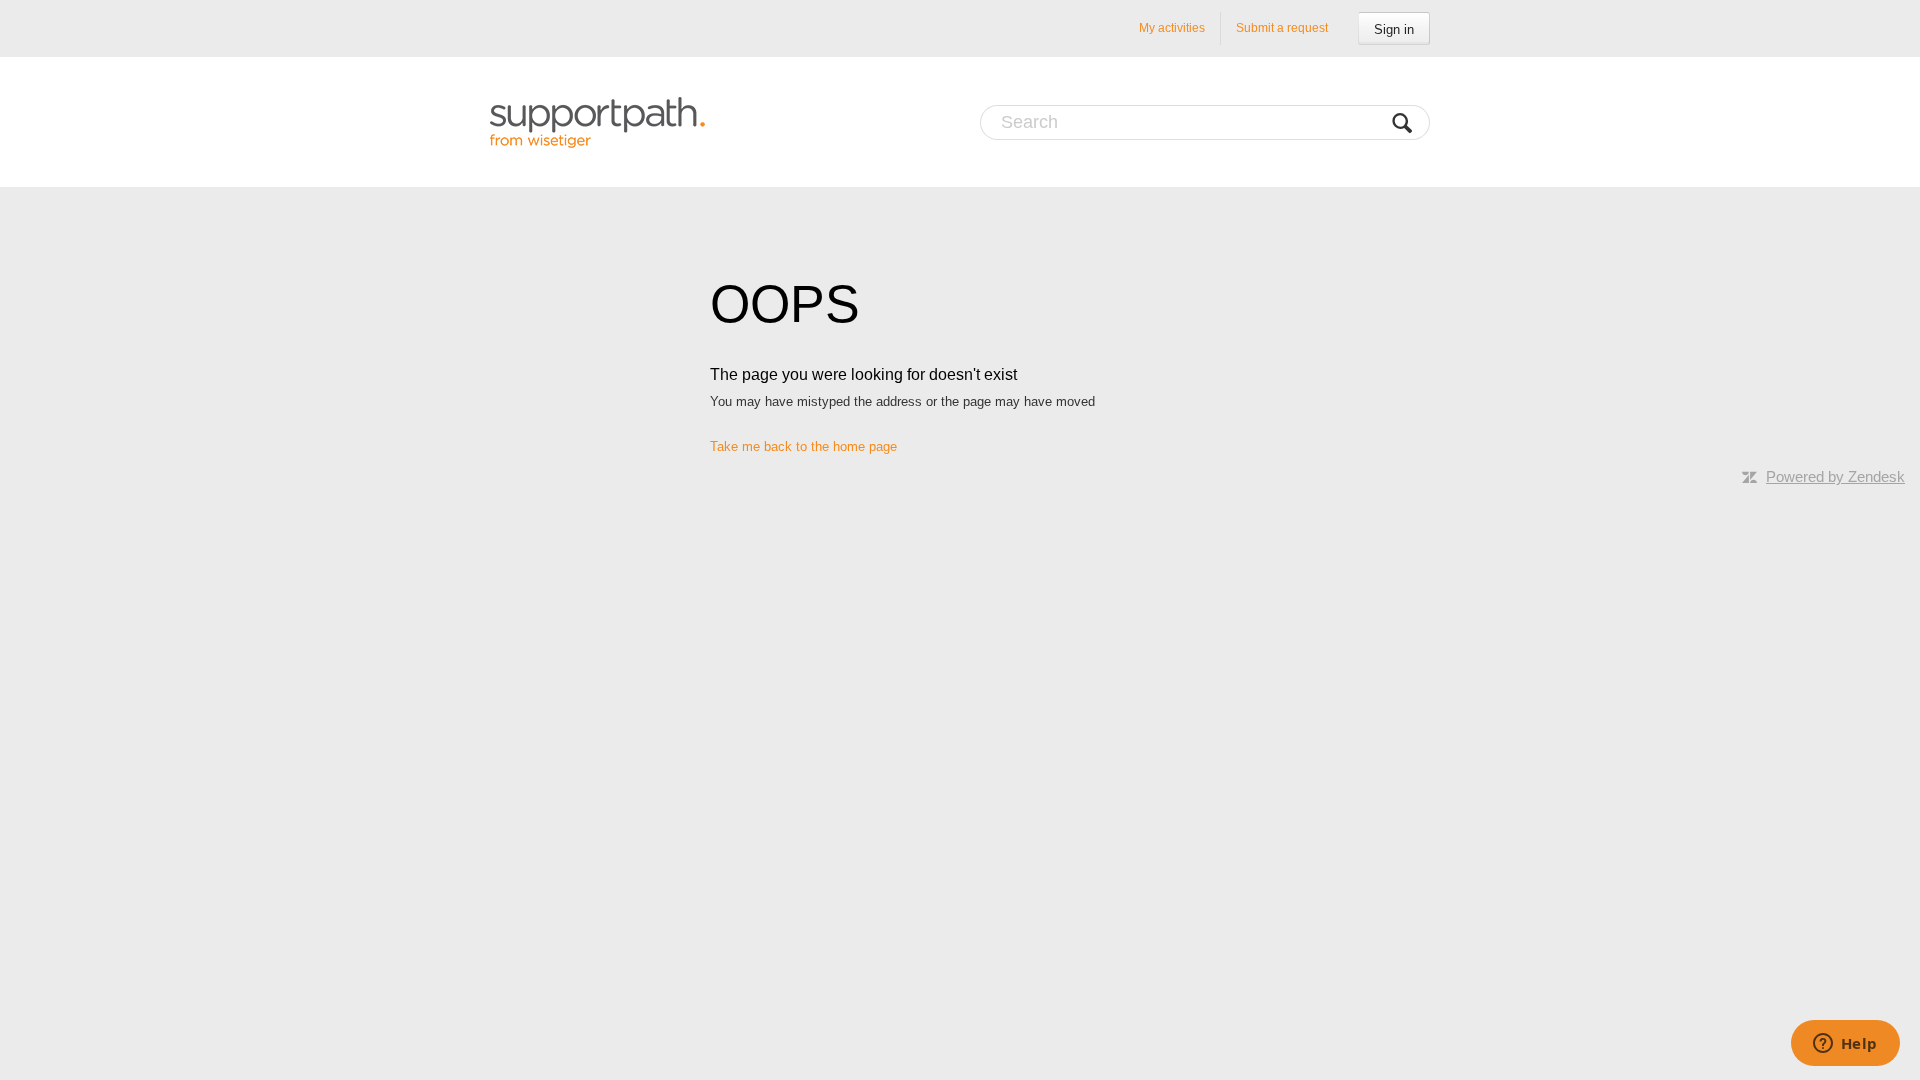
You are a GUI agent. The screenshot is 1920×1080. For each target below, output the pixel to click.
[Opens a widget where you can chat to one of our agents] (1845, 1045)
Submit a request (1282, 28)
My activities (1172, 28)
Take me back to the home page (803, 446)
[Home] (597, 122)
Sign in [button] (1394, 29)
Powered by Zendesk (1835, 476)
